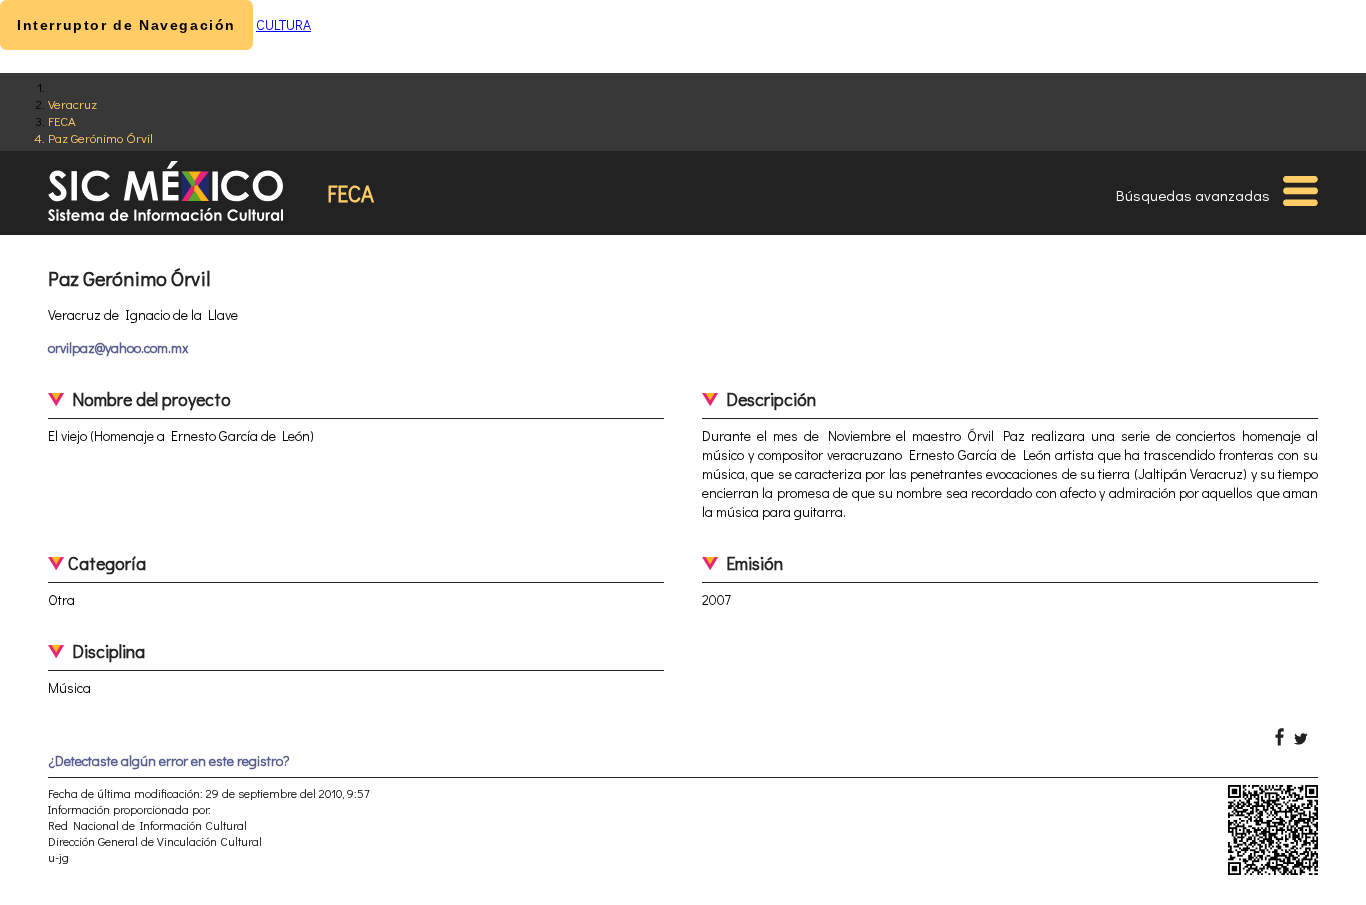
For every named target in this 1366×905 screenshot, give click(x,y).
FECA (62, 120)
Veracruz (72, 103)
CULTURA (283, 24)
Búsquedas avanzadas (1193, 195)
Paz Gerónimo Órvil (100, 137)
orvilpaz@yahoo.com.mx (118, 347)
